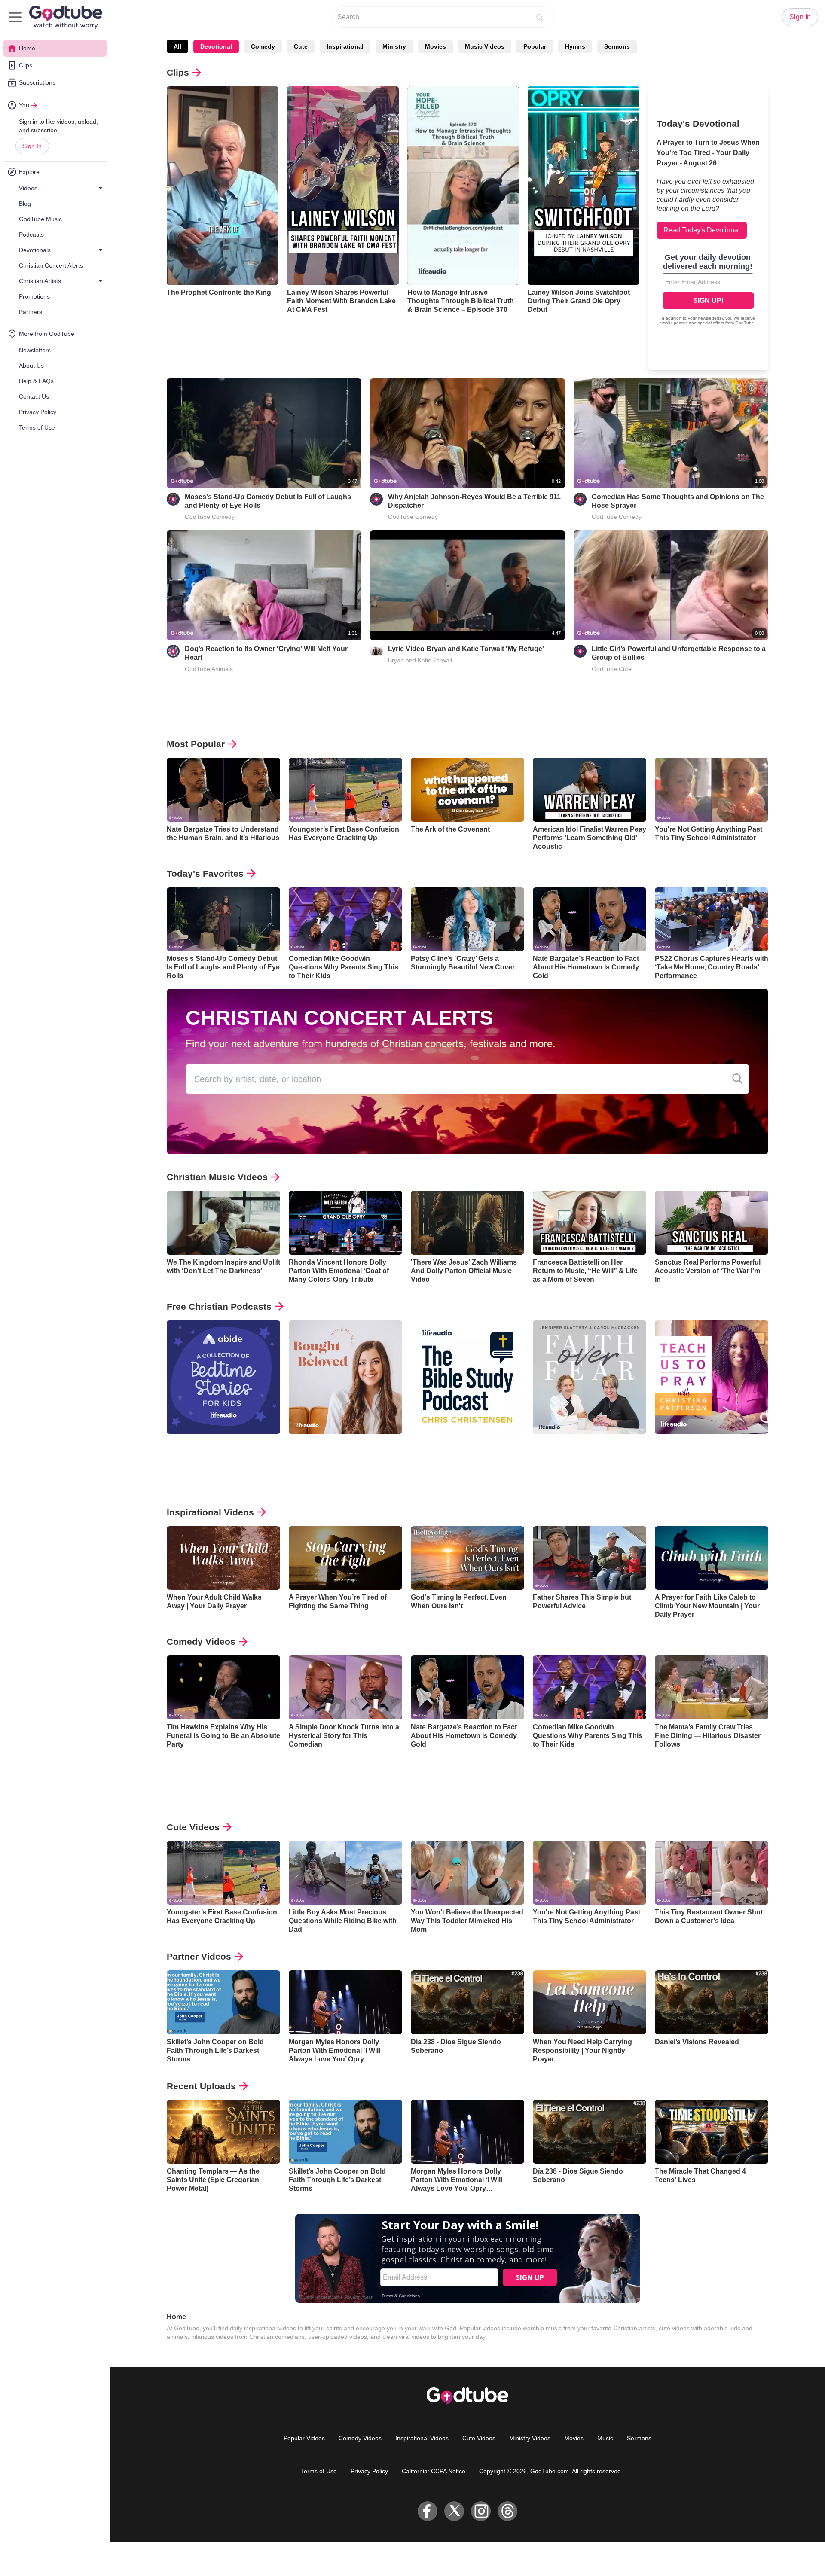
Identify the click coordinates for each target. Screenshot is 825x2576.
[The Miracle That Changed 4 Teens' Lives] (712, 2132)
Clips (178, 72)
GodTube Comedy (210, 517)
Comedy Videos (201, 1642)
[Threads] (507, 2511)
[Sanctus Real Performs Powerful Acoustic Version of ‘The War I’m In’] (712, 1223)
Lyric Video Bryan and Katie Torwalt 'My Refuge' (466, 649)
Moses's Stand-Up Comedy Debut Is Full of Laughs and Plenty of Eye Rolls (268, 501)
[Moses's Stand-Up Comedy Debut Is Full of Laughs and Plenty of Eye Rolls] (223, 919)
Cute (301, 46)
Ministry (394, 46)
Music (605, 2438)
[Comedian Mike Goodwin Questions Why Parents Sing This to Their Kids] (345, 919)
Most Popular (196, 744)
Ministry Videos (530, 2438)
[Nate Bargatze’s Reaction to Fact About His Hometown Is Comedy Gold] (590, 919)
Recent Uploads (201, 2086)
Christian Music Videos (217, 1177)
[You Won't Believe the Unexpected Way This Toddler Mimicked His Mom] (467, 1873)
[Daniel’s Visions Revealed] (712, 2002)
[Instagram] (481, 2511)
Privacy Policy (369, 2471)
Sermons (617, 46)
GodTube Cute (612, 669)
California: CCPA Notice (434, 2471)
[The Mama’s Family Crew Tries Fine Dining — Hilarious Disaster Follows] (712, 1687)
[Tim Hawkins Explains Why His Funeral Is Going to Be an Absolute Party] (223, 1687)
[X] (454, 2511)
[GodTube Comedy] (173, 499)
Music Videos (485, 46)
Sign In (32, 146)
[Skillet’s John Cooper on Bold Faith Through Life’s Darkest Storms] (223, 2002)
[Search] (540, 17)
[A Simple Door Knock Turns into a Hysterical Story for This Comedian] (345, 1687)
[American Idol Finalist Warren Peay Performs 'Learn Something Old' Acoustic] (590, 790)
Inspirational (345, 46)
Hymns (575, 46)
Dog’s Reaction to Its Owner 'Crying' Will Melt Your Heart (266, 653)
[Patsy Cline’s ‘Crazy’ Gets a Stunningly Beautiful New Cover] (467, 919)
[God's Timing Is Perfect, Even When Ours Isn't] (467, 1558)
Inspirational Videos (210, 1512)
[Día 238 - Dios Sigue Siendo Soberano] (467, 2002)
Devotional (216, 46)
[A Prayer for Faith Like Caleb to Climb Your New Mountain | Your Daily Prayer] (712, 1558)
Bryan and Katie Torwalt (420, 660)
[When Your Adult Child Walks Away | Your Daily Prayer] (223, 1558)
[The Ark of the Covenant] (467, 790)
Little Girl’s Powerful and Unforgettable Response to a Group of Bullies (679, 653)
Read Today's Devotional (702, 230)
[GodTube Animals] (173, 651)
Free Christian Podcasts (219, 1306)
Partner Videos (199, 1956)
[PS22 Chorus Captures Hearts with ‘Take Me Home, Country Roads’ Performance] (712, 919)
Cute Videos (193, 1827)
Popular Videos (304, 2438)
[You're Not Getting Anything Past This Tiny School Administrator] (712, 790)
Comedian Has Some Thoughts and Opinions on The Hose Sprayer (678, 501)
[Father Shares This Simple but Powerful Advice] (590, 1558)
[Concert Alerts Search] (737, 1079)
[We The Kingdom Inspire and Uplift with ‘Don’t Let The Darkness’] (223, 1223)
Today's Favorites (205, 873)
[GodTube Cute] (580, 651)
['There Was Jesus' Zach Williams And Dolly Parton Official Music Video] (467, 1223)
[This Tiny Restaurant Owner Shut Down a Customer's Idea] (712, 1873)
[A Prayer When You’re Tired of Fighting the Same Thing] (345, 1558)
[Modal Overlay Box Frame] (708, 290)
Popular (535, 46)
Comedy (263, 46)
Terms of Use (319, 2471)
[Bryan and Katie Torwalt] (376, 651)
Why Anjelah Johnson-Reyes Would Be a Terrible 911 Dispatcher (474, 501)
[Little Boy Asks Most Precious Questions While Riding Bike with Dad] (345, 1873)
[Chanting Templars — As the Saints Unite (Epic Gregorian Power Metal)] (223, 2132)
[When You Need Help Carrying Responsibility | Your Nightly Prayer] (590, 2002)
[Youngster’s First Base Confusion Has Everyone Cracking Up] (345, 790)
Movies (435, 46)
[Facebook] (428, 2511)
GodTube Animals (209, 669)
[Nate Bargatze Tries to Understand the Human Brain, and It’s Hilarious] (223, 790)
